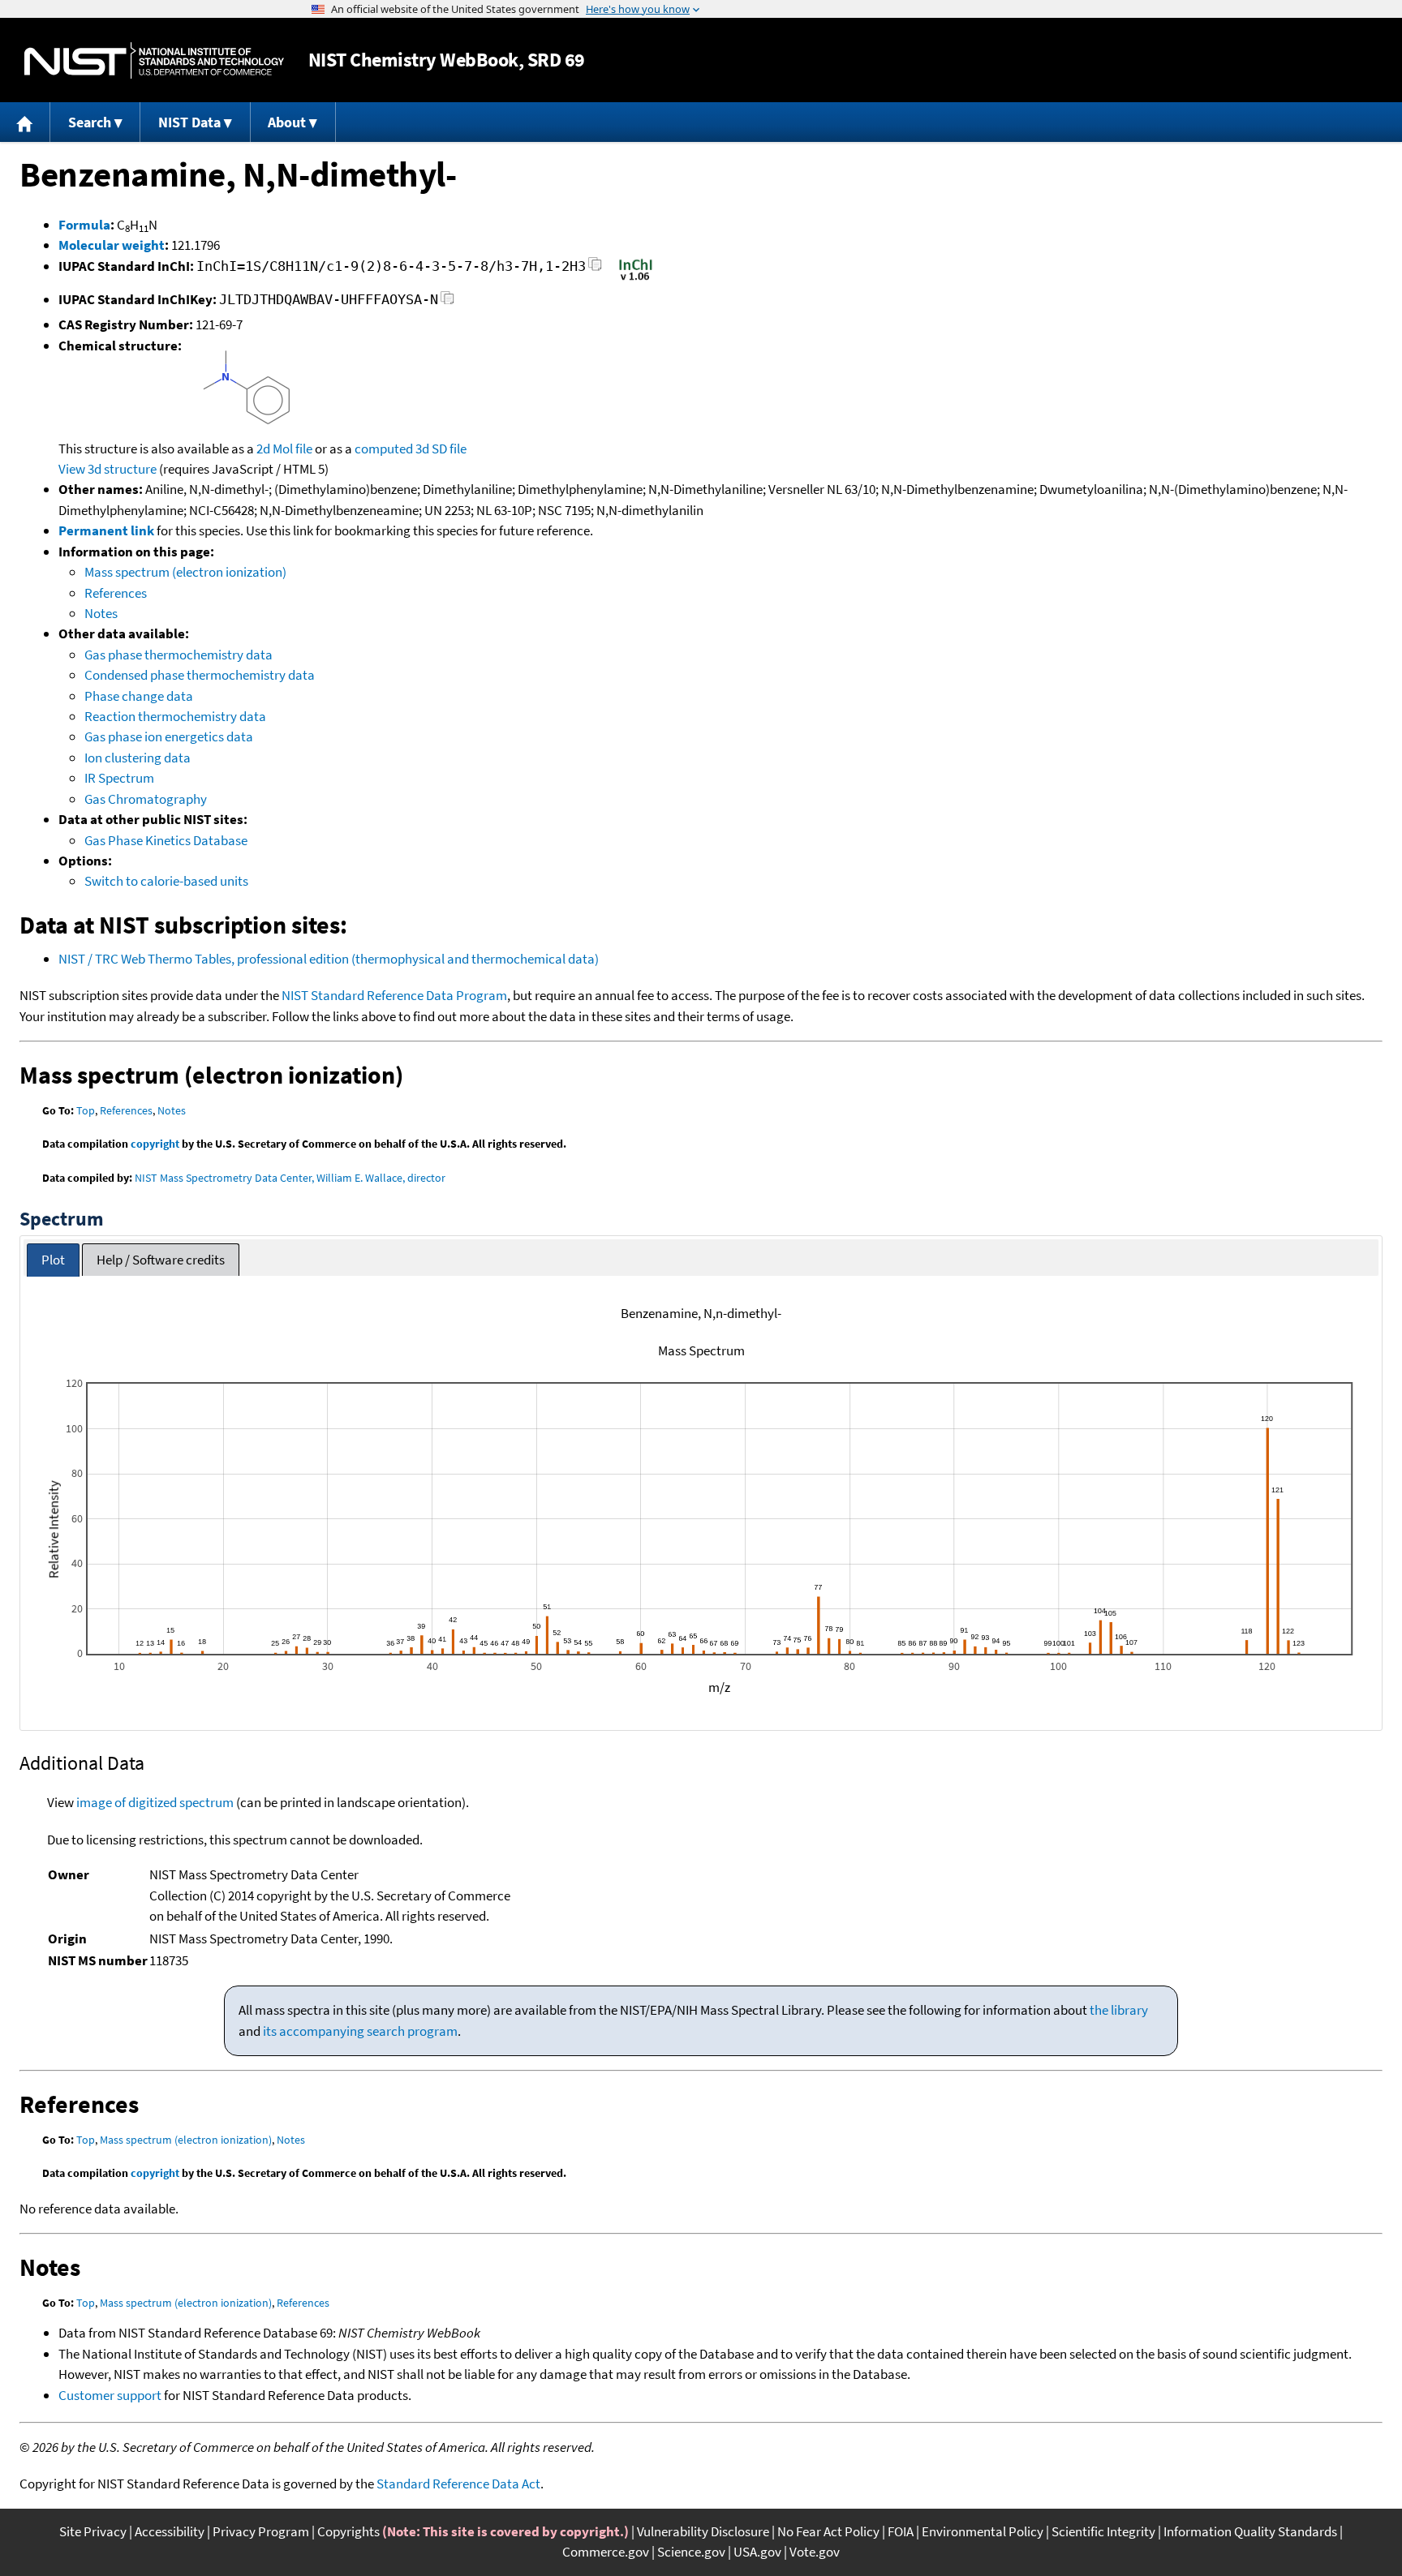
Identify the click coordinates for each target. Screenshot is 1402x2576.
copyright (155, 1144)
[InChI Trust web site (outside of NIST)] (636, 279)
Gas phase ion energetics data (169, 736)
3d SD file (441, 449)
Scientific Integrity (1103, 2531)
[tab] (53, 1260)
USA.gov (757, 2552)
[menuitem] (25, 122)
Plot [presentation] (53, 1260)
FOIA (901, 2531)
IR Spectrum (119, 778)
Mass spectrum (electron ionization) (185, 572)
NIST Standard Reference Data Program (394, 995)
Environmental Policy (983, 2531)
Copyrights (348, 2531)
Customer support (110, 2395)
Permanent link (106, 530)
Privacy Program (261, 2531)
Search (90, 122)
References (116, 593)
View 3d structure (108, 469)
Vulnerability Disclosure (703, 2531)
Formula (84, 225)
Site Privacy (93, 2531)
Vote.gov (815, 2552)
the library (1119, 2010)
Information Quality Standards (1250, 2531)
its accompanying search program (360, 2031)
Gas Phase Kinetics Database (166, 840)
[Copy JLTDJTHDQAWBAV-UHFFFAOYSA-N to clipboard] (447, 302)
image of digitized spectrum (155, 1802)
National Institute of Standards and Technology (154, 60)
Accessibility (170, 2531)
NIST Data (189, 122)
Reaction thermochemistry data (175, 716)
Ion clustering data (138, 758)
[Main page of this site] (25, 122)
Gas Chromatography (146, 799)
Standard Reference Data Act (458, 2484)
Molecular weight (112, 245)
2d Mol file (284, 449)
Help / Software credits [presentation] (161, 1260)
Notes (101, 613)
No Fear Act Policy (828, 2531)
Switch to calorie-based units (166, 881)
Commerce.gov (606, 2552)
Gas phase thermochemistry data (178, 655)
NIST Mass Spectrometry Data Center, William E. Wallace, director (290, 1178)
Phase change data (139, 696)
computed (384, 449)
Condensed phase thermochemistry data (200, 675)
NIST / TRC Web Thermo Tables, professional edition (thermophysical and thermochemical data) (329, 959)
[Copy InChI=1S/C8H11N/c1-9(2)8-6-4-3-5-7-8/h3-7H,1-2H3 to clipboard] (595, 269)
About (287, 122)
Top (86, 1110)
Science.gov (691, 2552)
